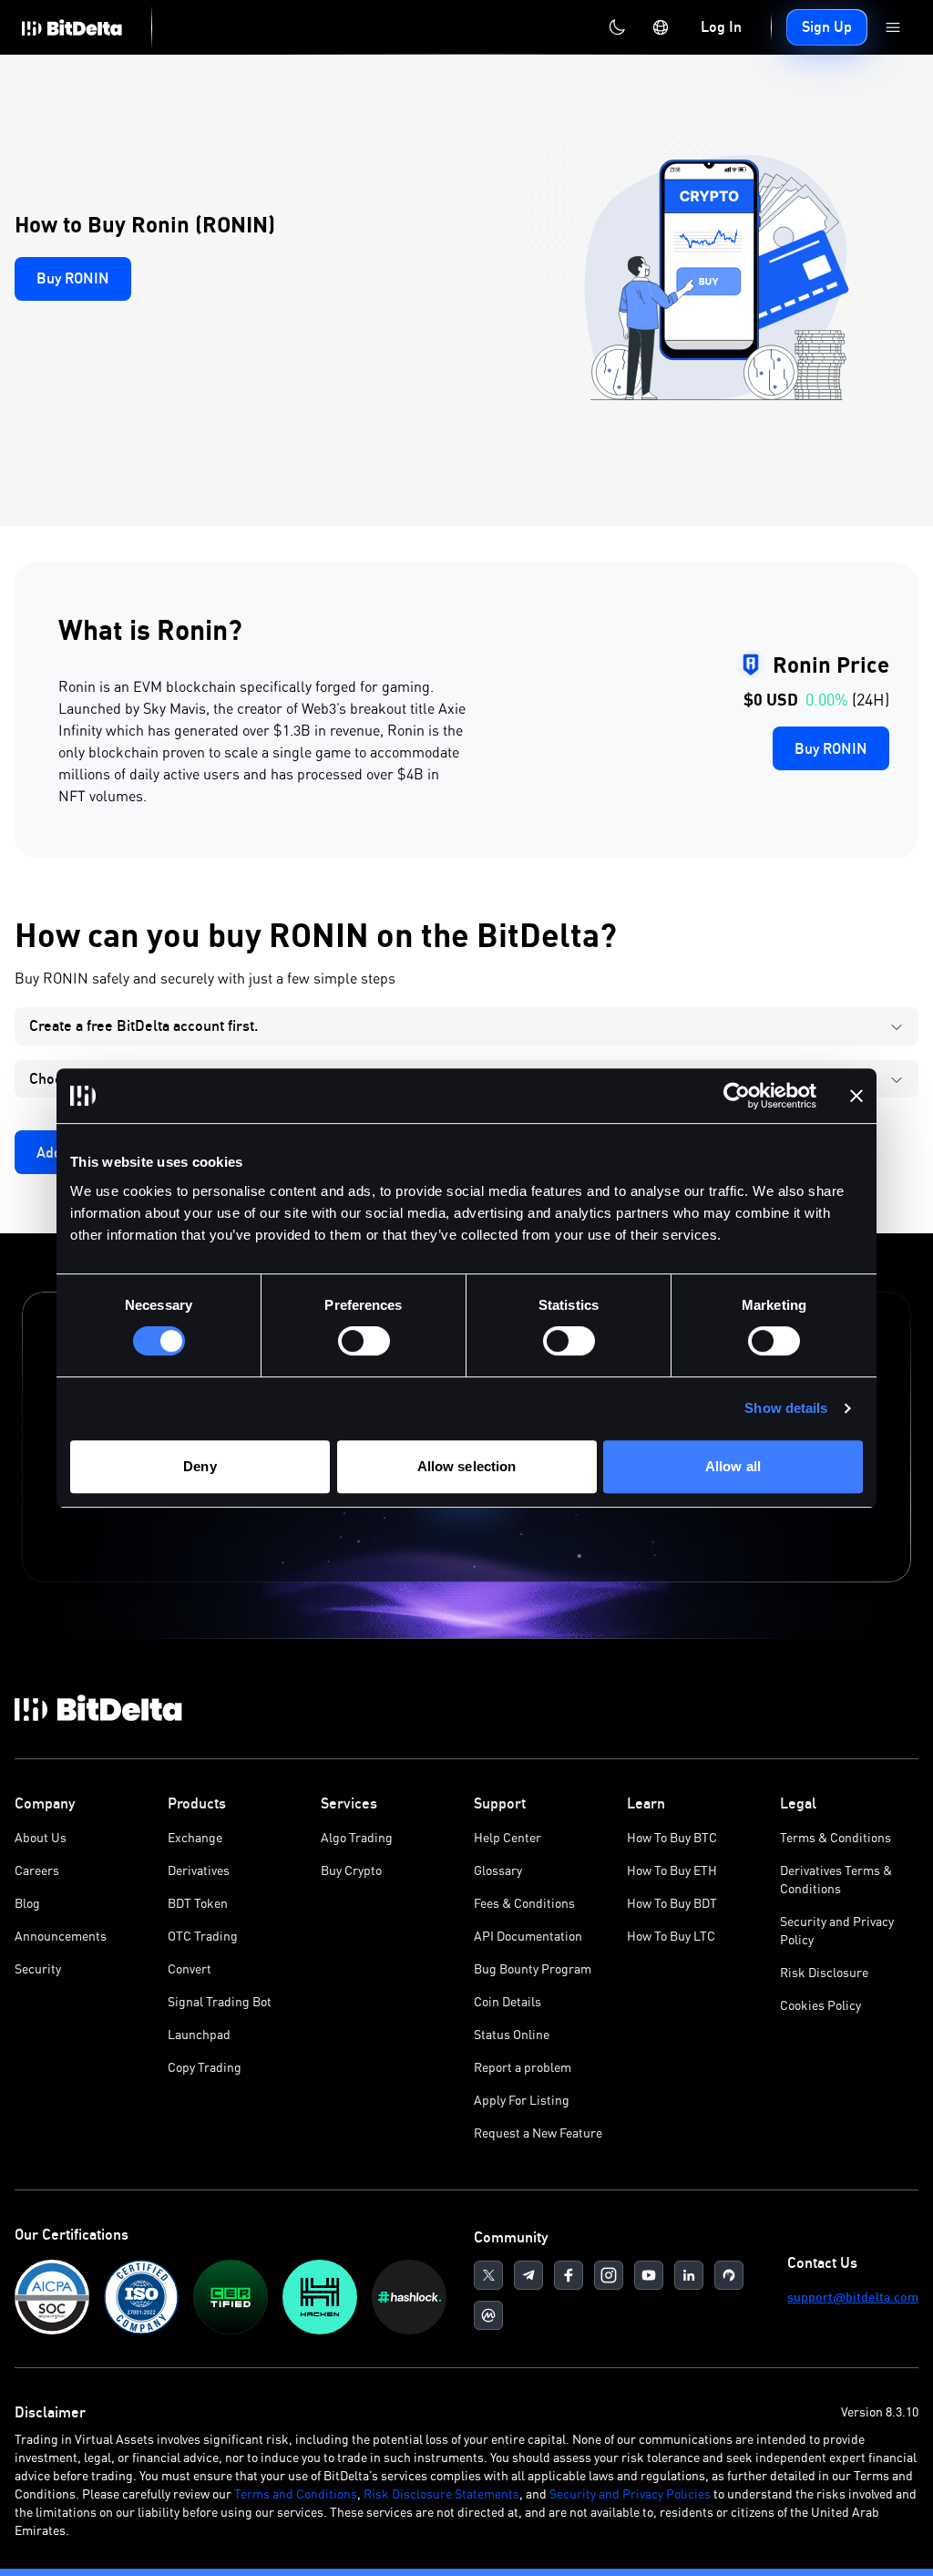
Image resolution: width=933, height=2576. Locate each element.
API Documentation (528, 1936)
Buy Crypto (351, 1870)
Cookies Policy (820, 2005)
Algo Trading (357, 1837)
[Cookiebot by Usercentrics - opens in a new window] (737, 1096)
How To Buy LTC (671, 1936)
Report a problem (523, 2067)
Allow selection (467, 1466)
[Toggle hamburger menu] (893, 27)
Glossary (498, 1870)
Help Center (508, 1837)
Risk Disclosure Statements (441, 2494)
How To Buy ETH (672, 1870)
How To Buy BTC (672, 1837)
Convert (190, 1968)
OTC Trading (203, 1936)
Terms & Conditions (836, 1837)
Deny (200, 1466)
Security (38, 1968)
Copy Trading (205, 2067)
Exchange (195, 1837)
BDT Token (198, 1903)
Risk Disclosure (824, 1972)
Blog (27, 1903)
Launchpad (199, 2034)
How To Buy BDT (672, 1903)
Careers (37, 1870)
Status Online (512, 2034)
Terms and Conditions (296, 2494)
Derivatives (199, 1870)
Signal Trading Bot (220, 2001)
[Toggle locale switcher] (661, 27)
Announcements (61, 1936)
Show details (786, 1408)
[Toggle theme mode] (617, 27)
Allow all (733, 1466)
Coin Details (508, 2001)
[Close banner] (856, 1096)
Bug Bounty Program (533, 1968)
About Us (41, 1837)
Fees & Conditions (524, 1903)
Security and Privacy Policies (630, 2494)
